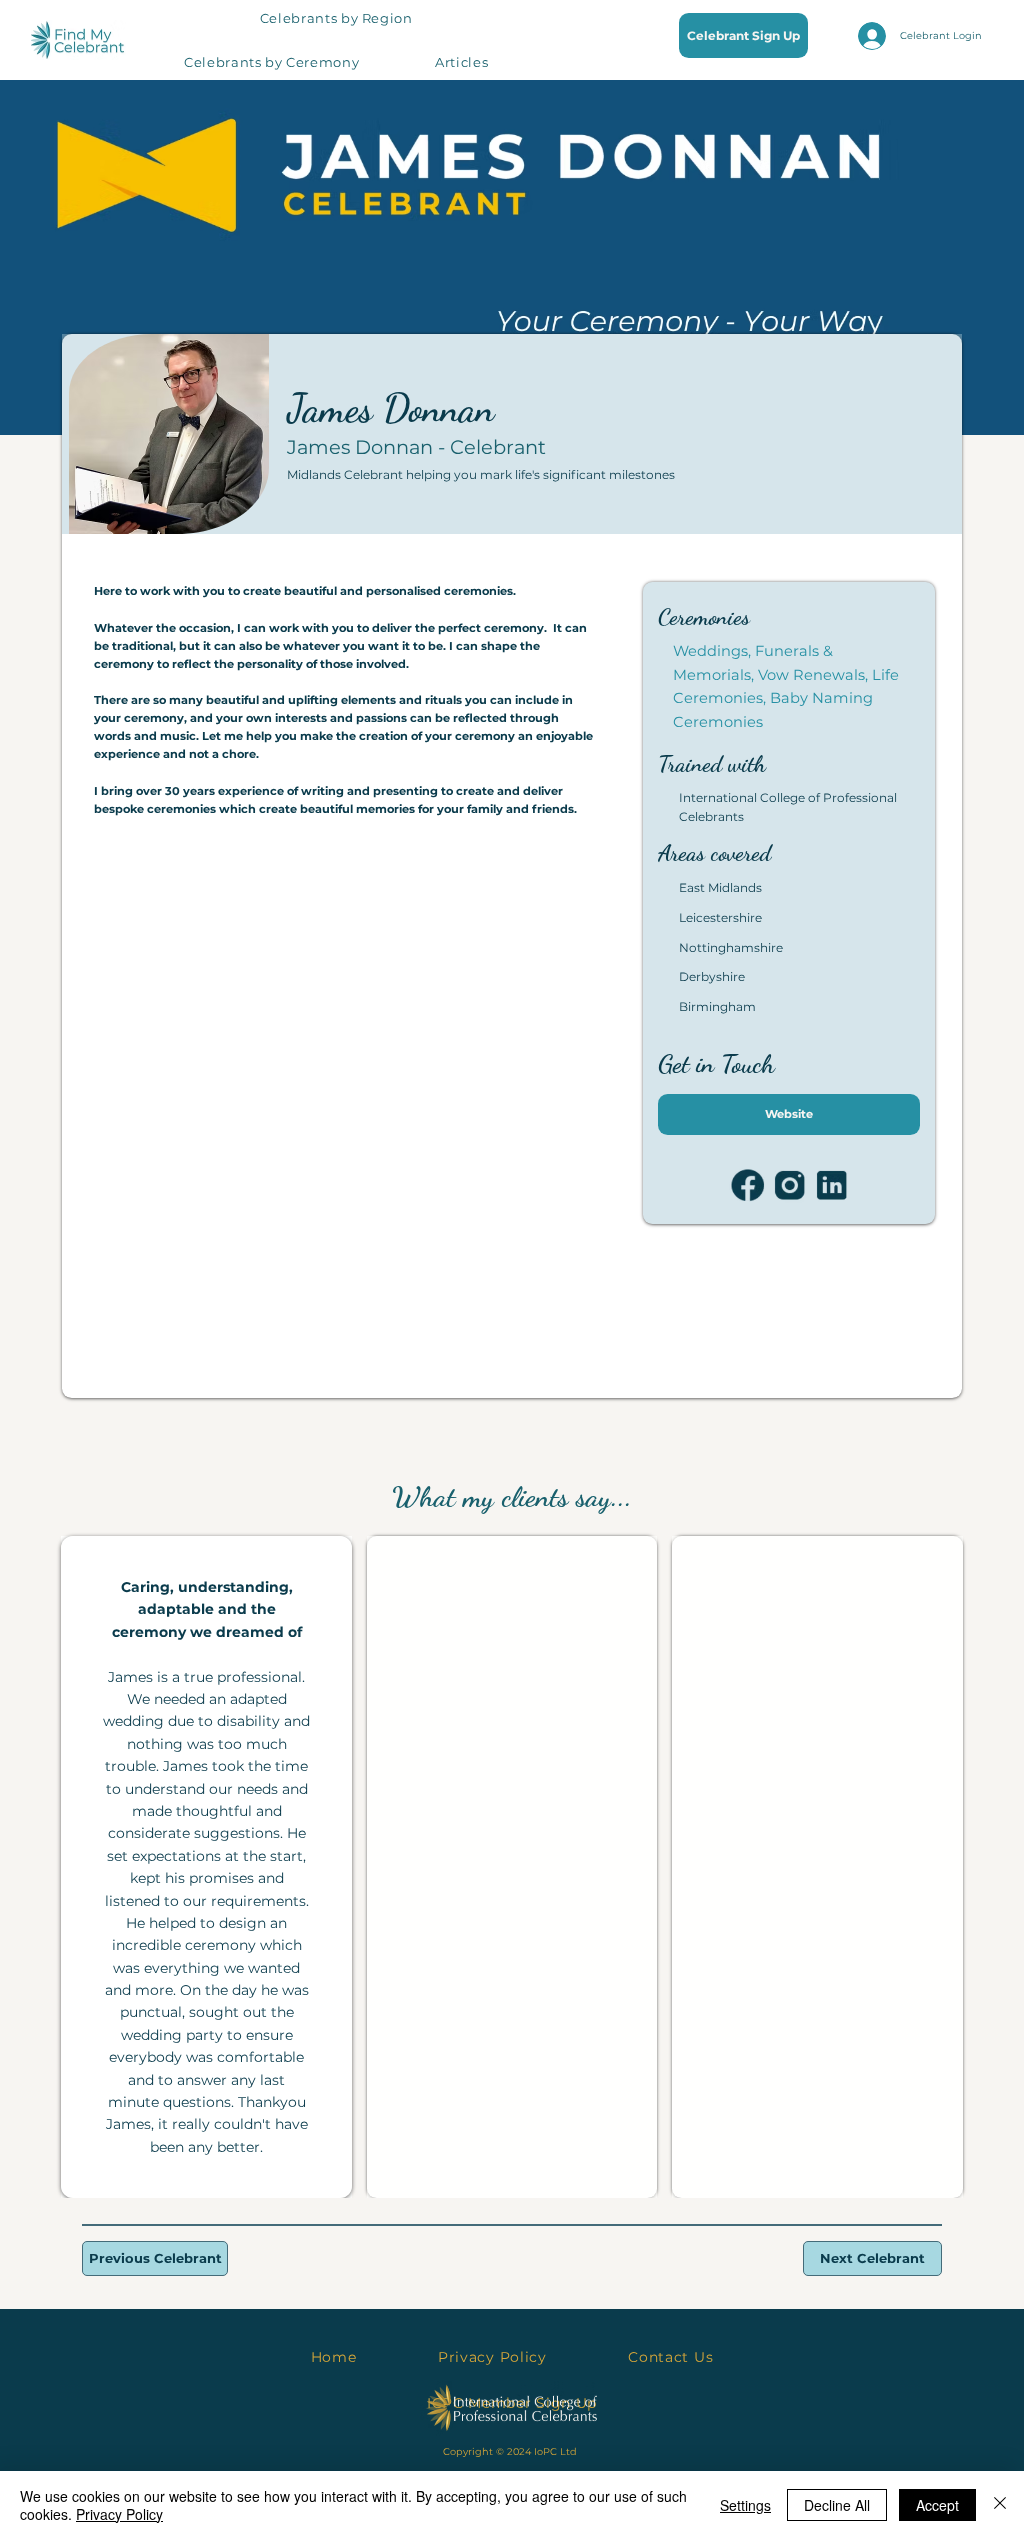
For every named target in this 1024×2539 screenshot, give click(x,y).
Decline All (837, 2505)
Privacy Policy (119, 2514)
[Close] (1000, 2505)
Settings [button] (745, 2505)
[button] (336, 18)
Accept (937, 2505)
